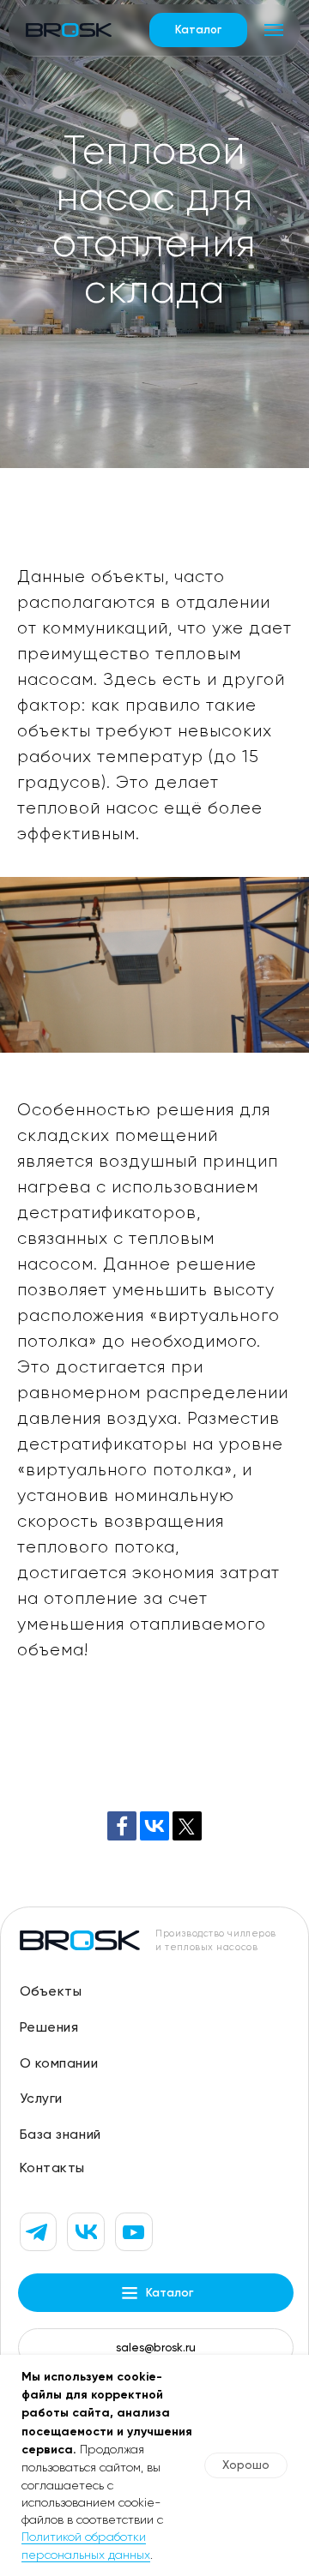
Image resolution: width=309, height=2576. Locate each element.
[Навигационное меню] (274, 30)
